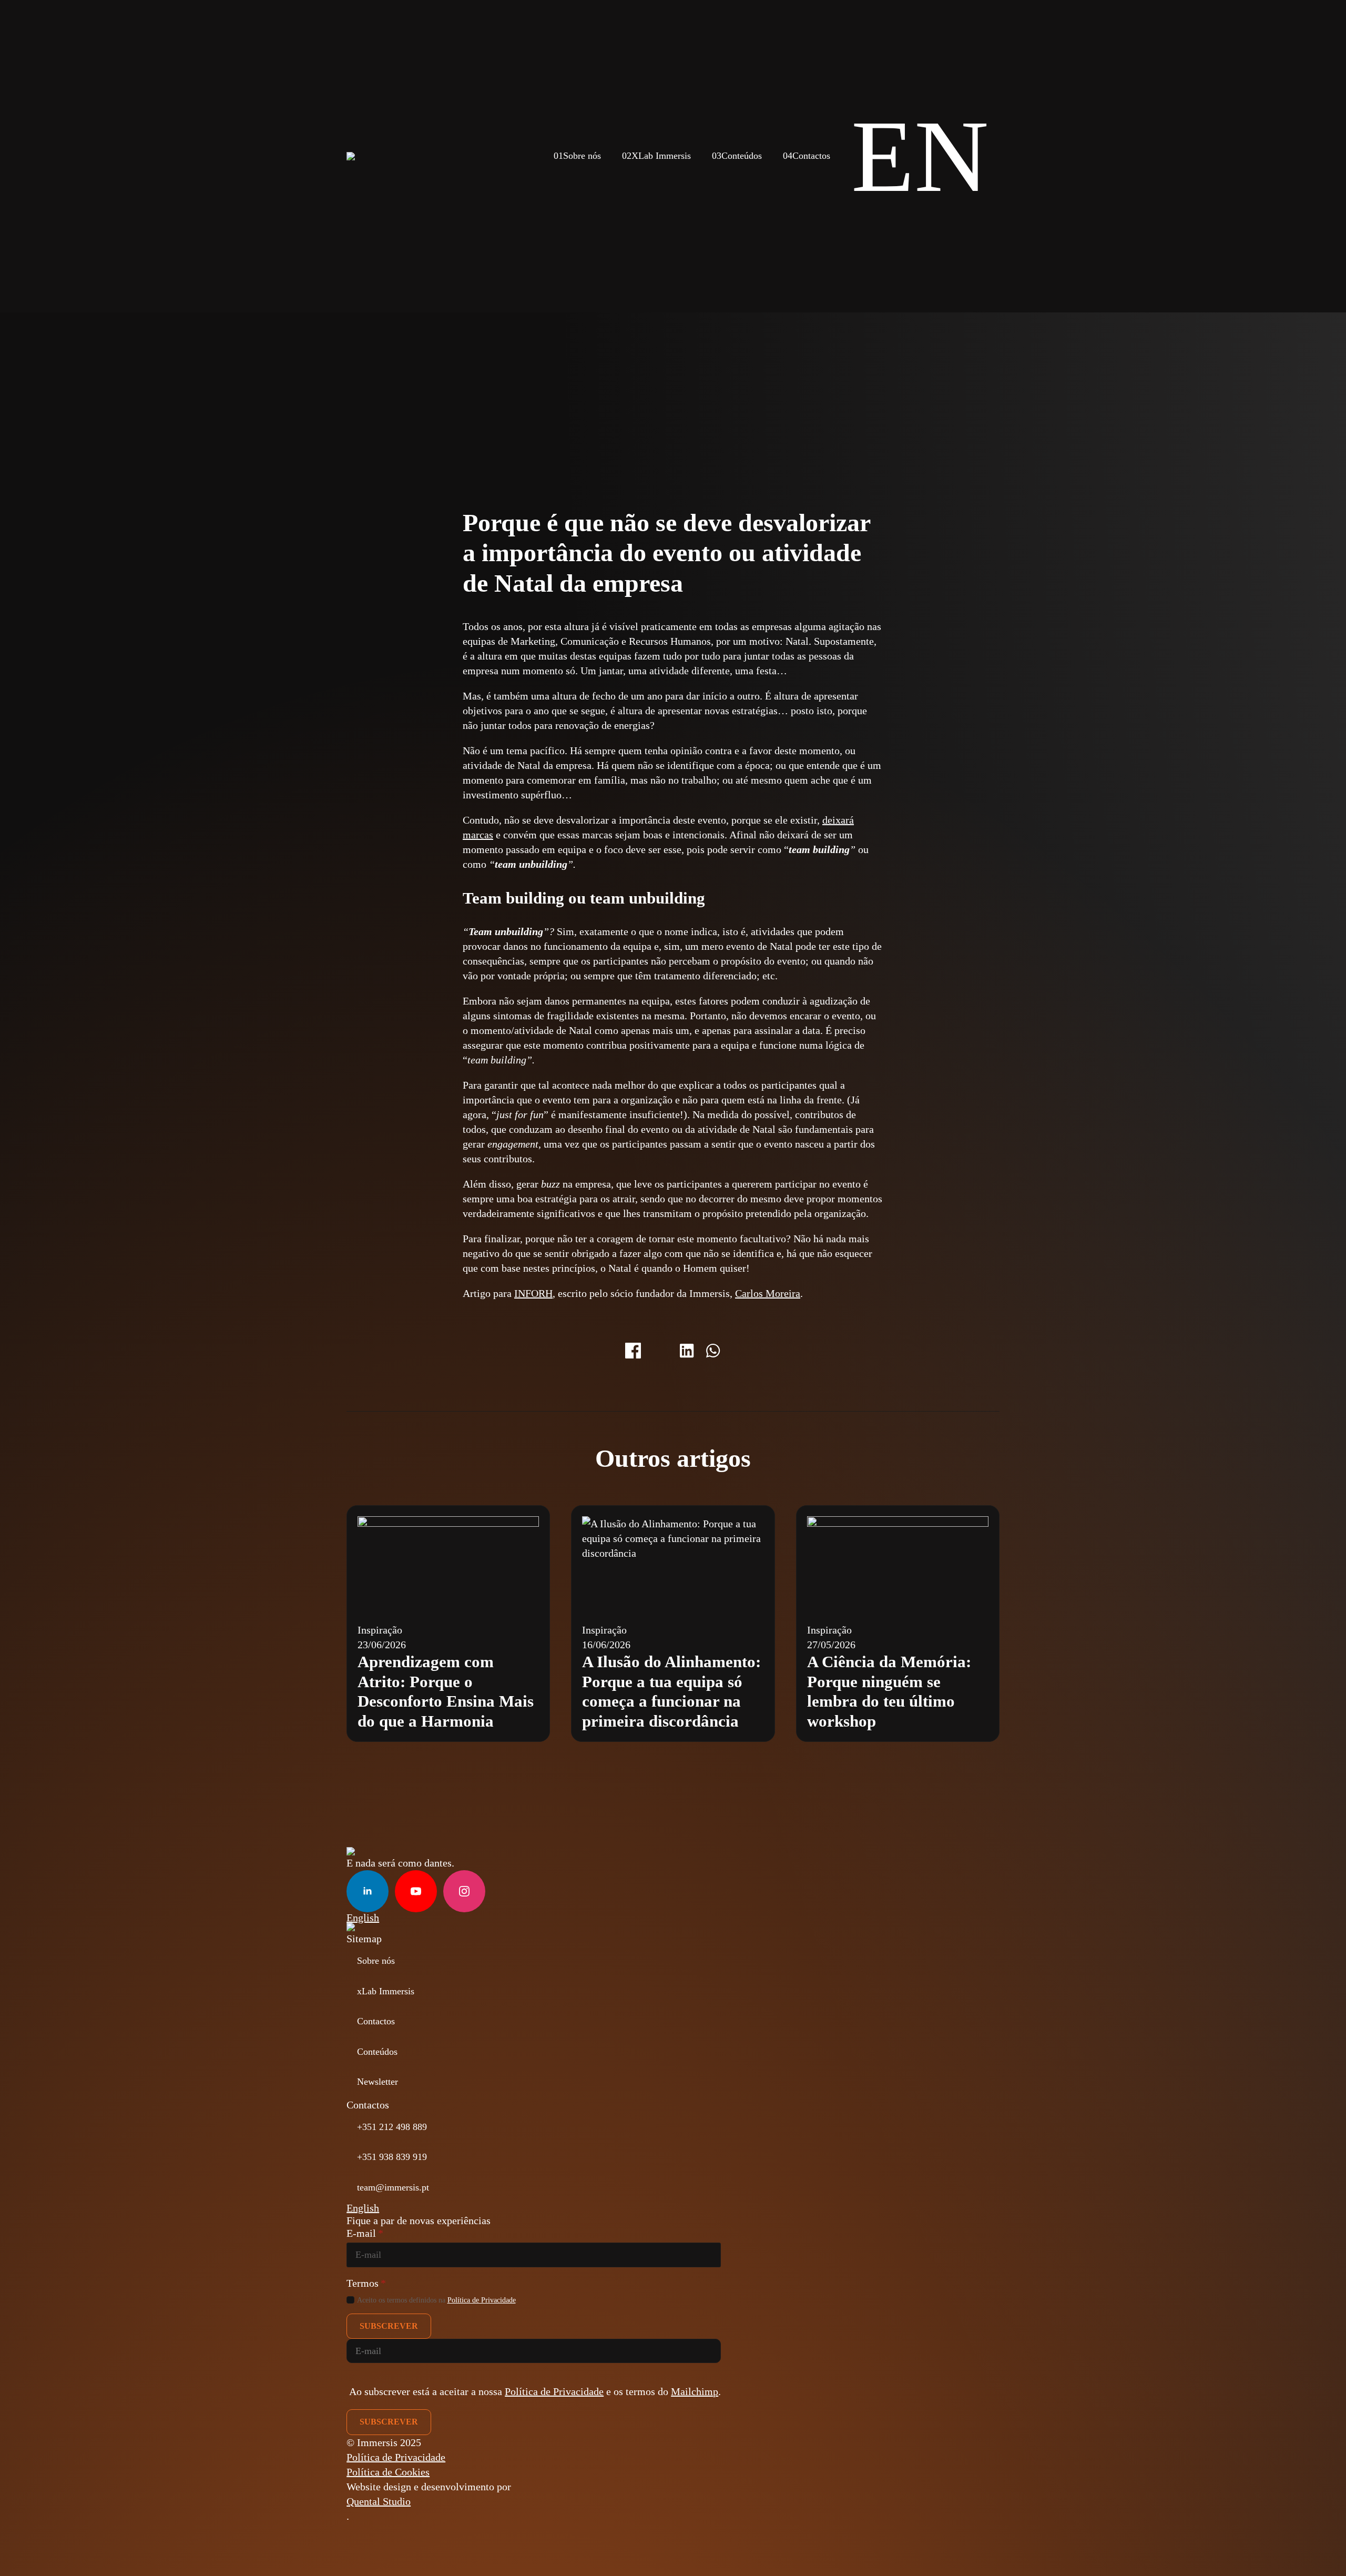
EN (920, 156)
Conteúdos (737, 156)
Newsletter (378, 2082)
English (363, 1918)
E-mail (365, 2233)
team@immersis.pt (393, 2187)
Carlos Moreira (768, 1293)
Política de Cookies (388, 2472)
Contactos (807, 156)
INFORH (533, 1293)
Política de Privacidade (482, 2300)
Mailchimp (695, 2391)
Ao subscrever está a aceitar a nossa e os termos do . (535, 2391)
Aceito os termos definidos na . (437, 2300)
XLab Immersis (656, 156)
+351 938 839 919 (392, 2157)
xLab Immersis (386, 1991)
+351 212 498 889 (392, 2127)
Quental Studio (379, 2501)
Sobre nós (577, 156)
